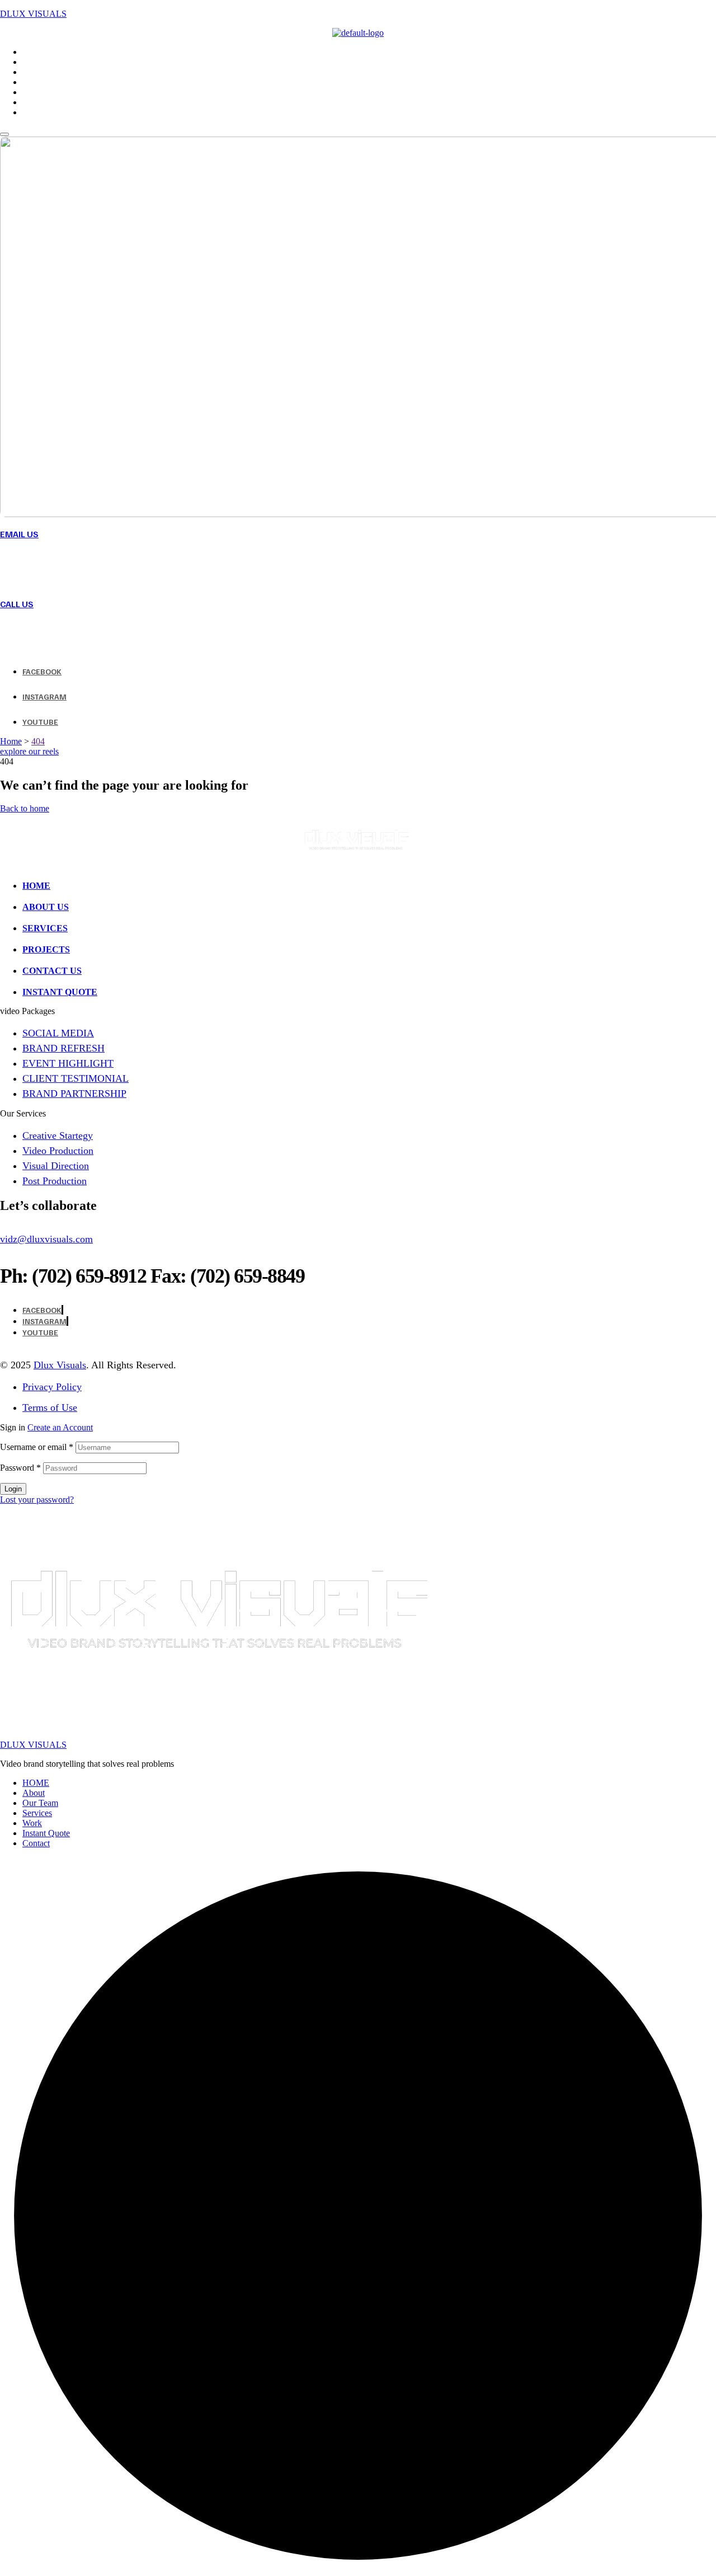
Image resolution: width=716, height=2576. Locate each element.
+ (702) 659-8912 (63, 637)
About (34, 1793)
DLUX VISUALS (33, 14)
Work (32, 1823)
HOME (36, 1783)
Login (13, 1489)
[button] (29, 751)
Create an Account (60, 1427)
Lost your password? (37, 1500)
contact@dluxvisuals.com (93, 567)
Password (20, 1468)
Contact (36, 1843)
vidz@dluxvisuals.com (46, 1239)
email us (19, 534)
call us (17, 604)
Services (37, 1813)
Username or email (37, 1447)
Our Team (40, 1803)
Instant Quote (46, 1833)
